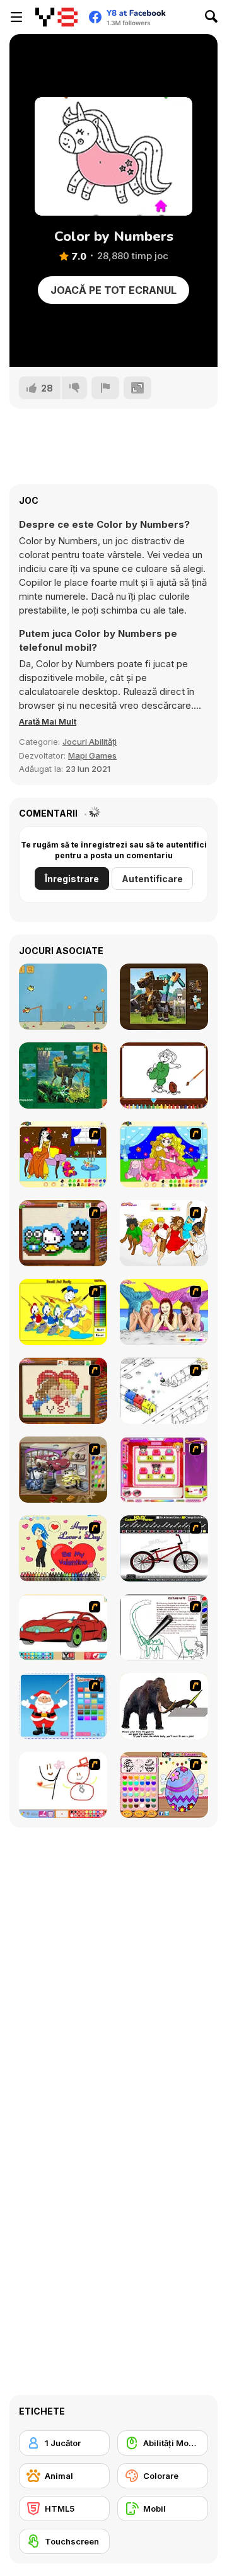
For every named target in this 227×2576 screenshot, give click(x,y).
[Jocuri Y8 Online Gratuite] (56, 17)
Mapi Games (92, 755)
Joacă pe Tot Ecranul (113, 290)
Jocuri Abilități (90, 742)
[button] (48, 721)
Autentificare (152, 879)
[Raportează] (105, 388)
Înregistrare (72, 879)
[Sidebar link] (16, 17)
